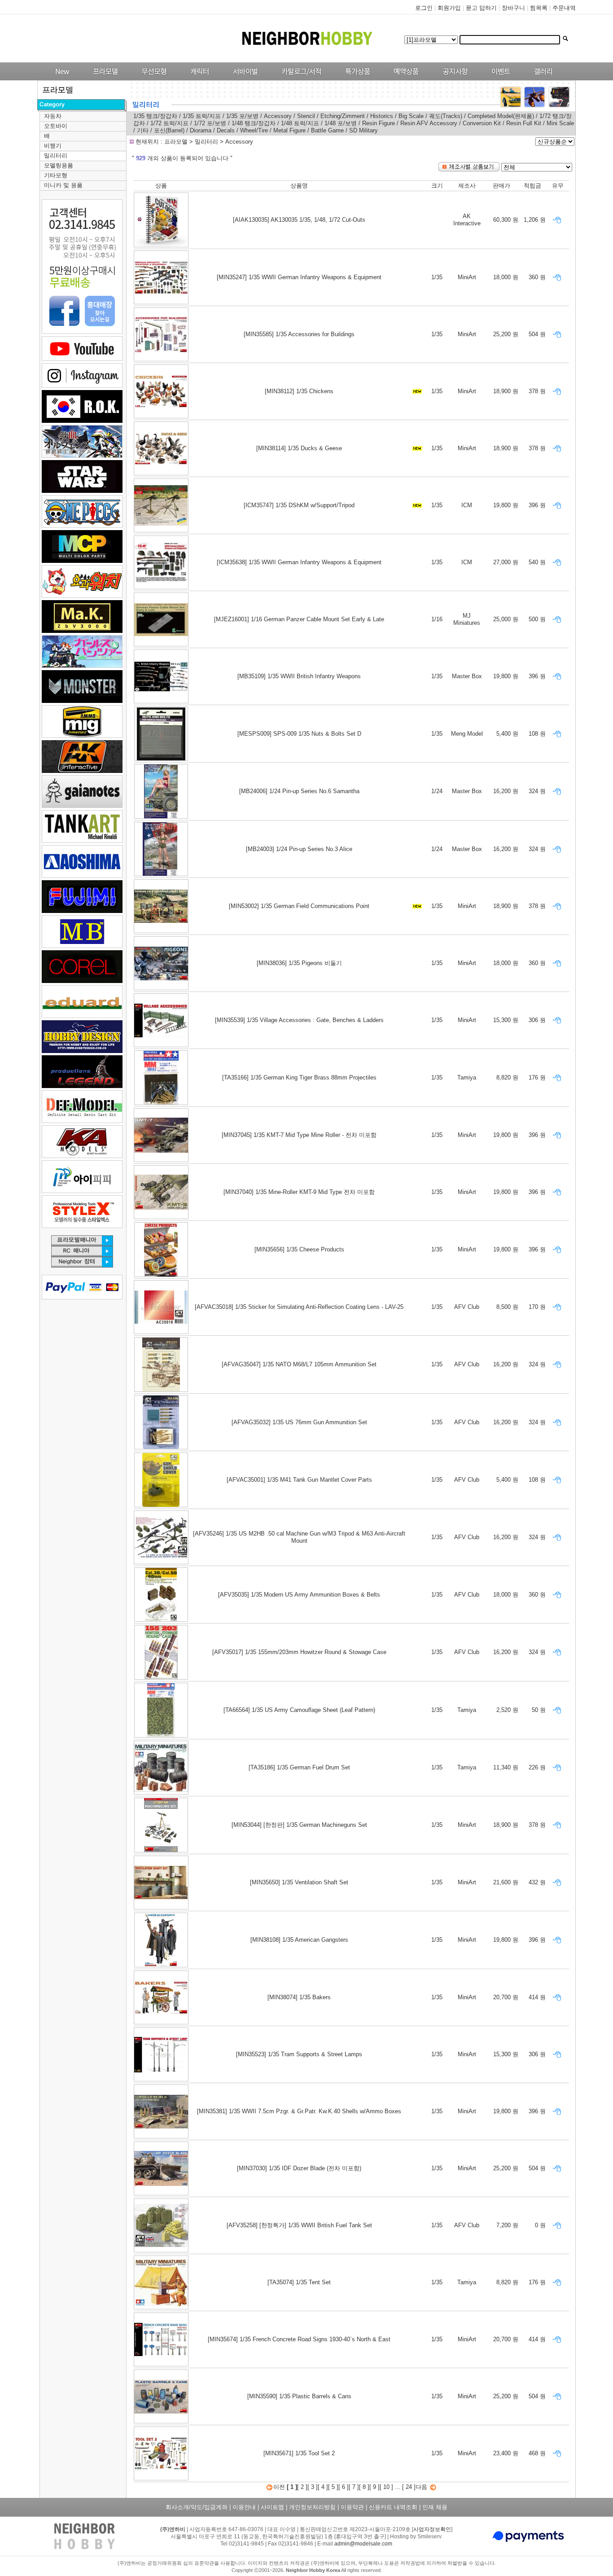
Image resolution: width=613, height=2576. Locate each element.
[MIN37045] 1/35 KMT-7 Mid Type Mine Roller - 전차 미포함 (299, 1135)
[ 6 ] (344, 2487)
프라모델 (177, 142)
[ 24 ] (409, 2487)
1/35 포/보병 (243, 116)
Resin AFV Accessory (429, 123)
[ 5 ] (333, 2487)
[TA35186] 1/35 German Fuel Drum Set (299, 1767)
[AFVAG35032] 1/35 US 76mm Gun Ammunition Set (299, 1422)
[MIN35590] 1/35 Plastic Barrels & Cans (299, 2396)
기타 (143, 130)
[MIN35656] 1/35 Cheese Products (299, 1249)
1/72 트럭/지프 (169, 123)
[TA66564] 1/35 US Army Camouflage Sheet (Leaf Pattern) (299, 1710)
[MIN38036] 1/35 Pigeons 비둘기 (299, 963)
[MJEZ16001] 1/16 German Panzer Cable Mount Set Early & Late (299, 619)
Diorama (201, 130)
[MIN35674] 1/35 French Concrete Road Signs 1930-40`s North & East (299, 2339)
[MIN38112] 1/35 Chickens (299, 391)
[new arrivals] (62, 78)
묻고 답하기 (481, 8)
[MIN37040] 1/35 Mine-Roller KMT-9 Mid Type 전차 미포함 (299, 1192)
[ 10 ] (386, 2487)
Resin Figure (379, 123)
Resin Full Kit (525, 123)
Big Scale (411, 116)
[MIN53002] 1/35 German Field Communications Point (299, 906)
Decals (226, 130)
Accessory (278, 116)
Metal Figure (289, 130)
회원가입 (449, 8)
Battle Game (327, 130)
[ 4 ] (323, 2487)
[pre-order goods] (404, 78)
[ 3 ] (313, 2487)
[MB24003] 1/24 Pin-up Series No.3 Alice (299, 849)
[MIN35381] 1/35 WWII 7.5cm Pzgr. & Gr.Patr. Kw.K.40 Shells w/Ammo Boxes (299, 2111)
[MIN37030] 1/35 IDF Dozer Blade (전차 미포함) (299, 2168)
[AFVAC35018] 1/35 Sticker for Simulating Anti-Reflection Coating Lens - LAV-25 (299, 1307)
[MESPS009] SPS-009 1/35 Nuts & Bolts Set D (299, 734)
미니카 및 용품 (63, 185)
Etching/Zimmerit (343, 116)
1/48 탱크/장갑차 (254, 123)
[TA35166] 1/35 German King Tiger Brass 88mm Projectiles (299, 1077)
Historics (382, 116)
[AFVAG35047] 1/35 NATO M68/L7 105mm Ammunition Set (299, 1364)
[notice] (453, 78)
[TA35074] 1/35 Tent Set (299, 2282)
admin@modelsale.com (363, 2544)
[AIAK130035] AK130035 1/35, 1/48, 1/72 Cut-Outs (299, 220)
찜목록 (539, 8)
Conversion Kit (482, 123)
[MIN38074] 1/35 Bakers (299, 1997)
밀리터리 (56, 156)
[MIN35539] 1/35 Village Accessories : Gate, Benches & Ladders (299, 1020)
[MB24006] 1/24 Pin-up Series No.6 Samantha (299, 791)
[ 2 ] (302, 2487)
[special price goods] (355, 78)
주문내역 (564, 8)
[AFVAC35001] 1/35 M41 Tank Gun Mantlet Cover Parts (299, 1480)
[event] (502, 78)
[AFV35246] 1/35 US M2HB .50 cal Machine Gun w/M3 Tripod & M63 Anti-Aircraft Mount (299, 1537)
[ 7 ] (354, 2487)
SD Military (363, 130)
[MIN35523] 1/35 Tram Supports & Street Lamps (299, 2054)
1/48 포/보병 (341, 123)
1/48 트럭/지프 (301, 123)
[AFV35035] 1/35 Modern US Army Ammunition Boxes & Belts (299, 1595)
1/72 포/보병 (210, 123)
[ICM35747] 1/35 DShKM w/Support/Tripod (299, 505)
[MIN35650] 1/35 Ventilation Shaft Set (299, 1882)
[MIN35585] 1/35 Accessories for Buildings (299, 334)
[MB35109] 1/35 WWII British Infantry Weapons (299, 676)
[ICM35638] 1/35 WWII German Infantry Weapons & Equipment (299, 562)
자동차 (53, 116)
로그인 (424, 8)
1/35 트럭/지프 (203, 116)
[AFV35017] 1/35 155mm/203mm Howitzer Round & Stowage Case (299, 1652)
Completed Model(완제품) (501, 116)
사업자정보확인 (432, 2529)
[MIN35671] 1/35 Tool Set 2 (299, 2453)
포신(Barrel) (170, 130)
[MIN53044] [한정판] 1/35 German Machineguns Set (299, 1825)
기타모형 (56, 175)
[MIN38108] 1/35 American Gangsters (299, 1940)
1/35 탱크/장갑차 (155, 116)
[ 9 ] (374, 2487)
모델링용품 (59, 165)
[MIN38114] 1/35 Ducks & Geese (299, 448)
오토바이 (56, 126)
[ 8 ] (364, 2487)
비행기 (53, 146)
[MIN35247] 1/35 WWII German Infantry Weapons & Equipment (299, 277)
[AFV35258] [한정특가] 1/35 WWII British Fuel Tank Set (299, 2225)
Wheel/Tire (255, 130)
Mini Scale (560, 123)
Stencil (306, 116)
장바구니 (513, 8)
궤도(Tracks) (446, 116)
